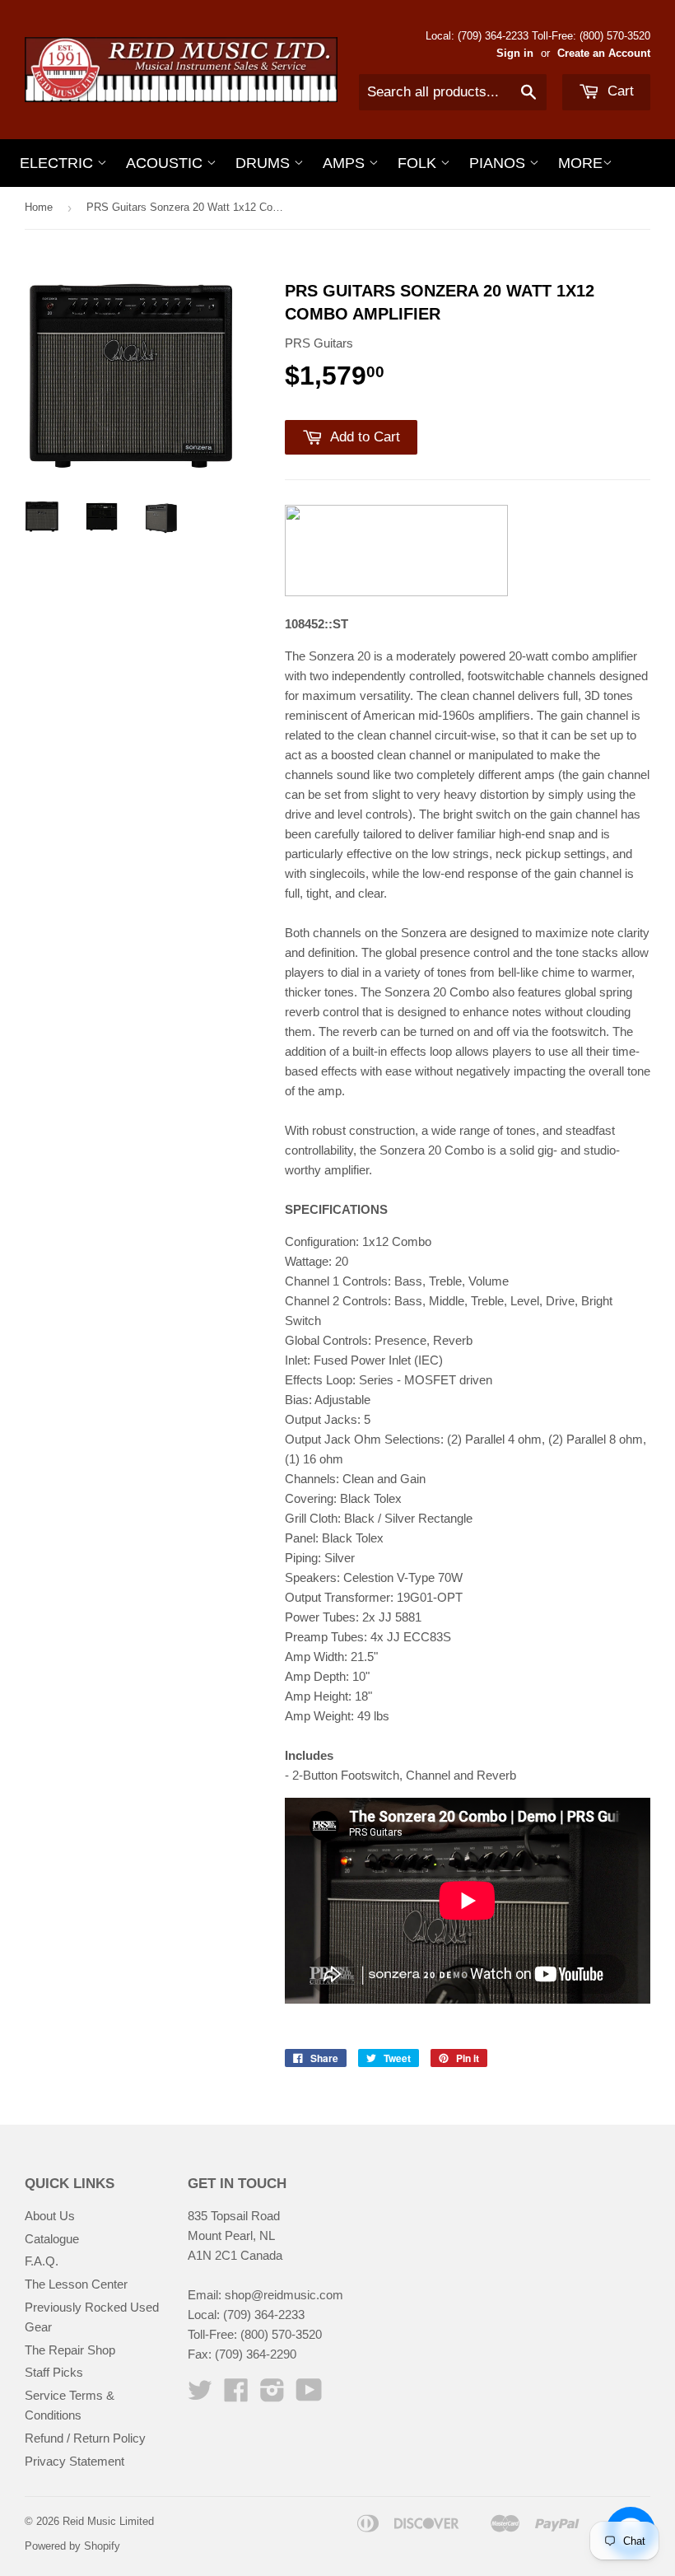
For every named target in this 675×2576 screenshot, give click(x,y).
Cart (619, 91)
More (580, 163)
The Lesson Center (76, 2284)
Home (39, 207)
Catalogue (52, 2239)
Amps (346, 163)
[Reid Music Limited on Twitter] (200, 2395)
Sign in (515, 53)
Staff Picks (54, 2372)
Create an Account (604, 53)
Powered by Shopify (72, 2546)
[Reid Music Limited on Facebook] (236, 2395)
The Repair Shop (70, 2350)
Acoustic (166, 163)
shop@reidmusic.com (284, 2295)
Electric (58, 163)
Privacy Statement (74, 2461)
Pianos (499, 163)
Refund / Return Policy (85, 2438)
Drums (265, 163)
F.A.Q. (42, 2261)
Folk (419, 163)
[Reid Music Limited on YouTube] (309, 2395)
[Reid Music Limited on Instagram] (272, 2395)
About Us (50, 2216)
